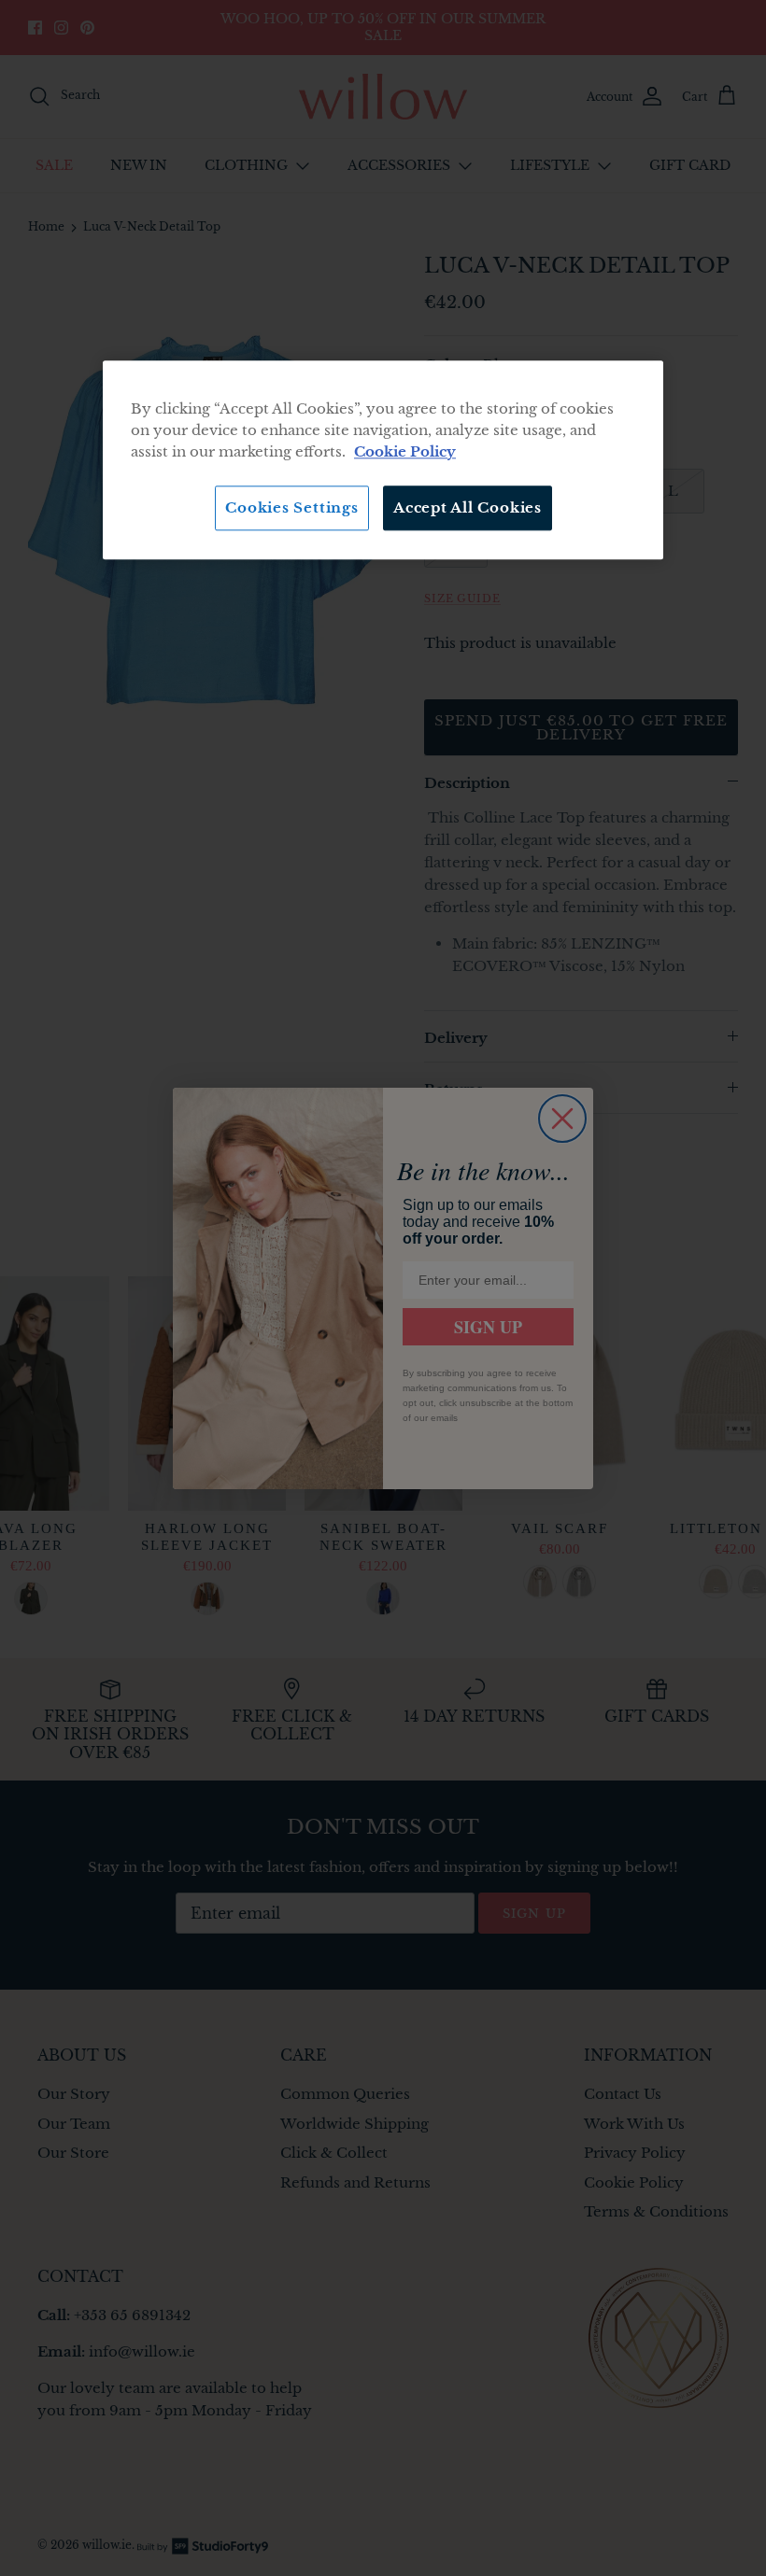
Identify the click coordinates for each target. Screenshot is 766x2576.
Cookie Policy (405, 451)
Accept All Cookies (468, 507)
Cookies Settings (291, 507)
